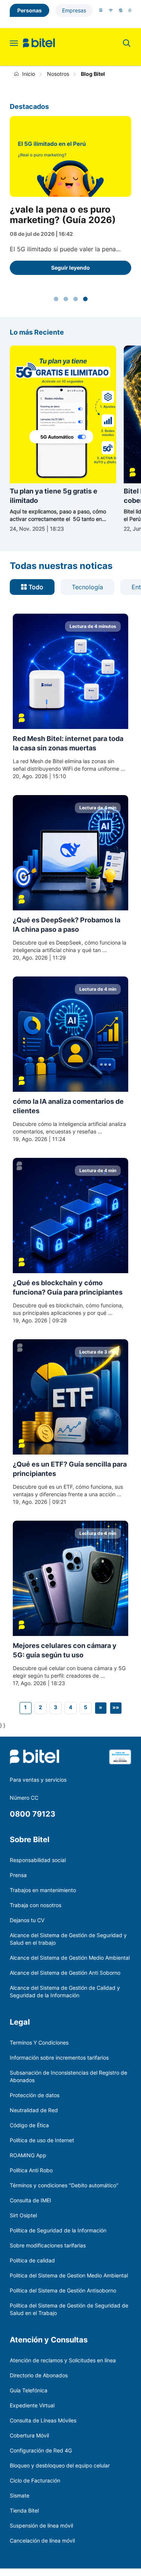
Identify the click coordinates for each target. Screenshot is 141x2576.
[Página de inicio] (18, 74)
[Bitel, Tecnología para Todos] (39, 43)
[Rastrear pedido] (121, 10)
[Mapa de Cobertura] (111, 10)
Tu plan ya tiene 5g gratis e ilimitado (54, 496)
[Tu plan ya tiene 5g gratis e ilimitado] (63, 414)
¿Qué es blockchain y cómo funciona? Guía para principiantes (68, 1287)
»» (116, 1707)
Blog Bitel (93, 74)
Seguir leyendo (70, 268)
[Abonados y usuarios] (101, 10)
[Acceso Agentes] (130, 10)
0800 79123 (33, 1814)
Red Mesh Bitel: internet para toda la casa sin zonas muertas (68, 743)
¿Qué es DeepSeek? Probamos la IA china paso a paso (67, 925)
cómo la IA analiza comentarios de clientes (68, 1106)
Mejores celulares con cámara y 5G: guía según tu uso (65, 1650)
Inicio (29, 74)
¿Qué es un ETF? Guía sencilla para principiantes (70, 1469)
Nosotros (58, 74)
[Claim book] (120, 1762)
